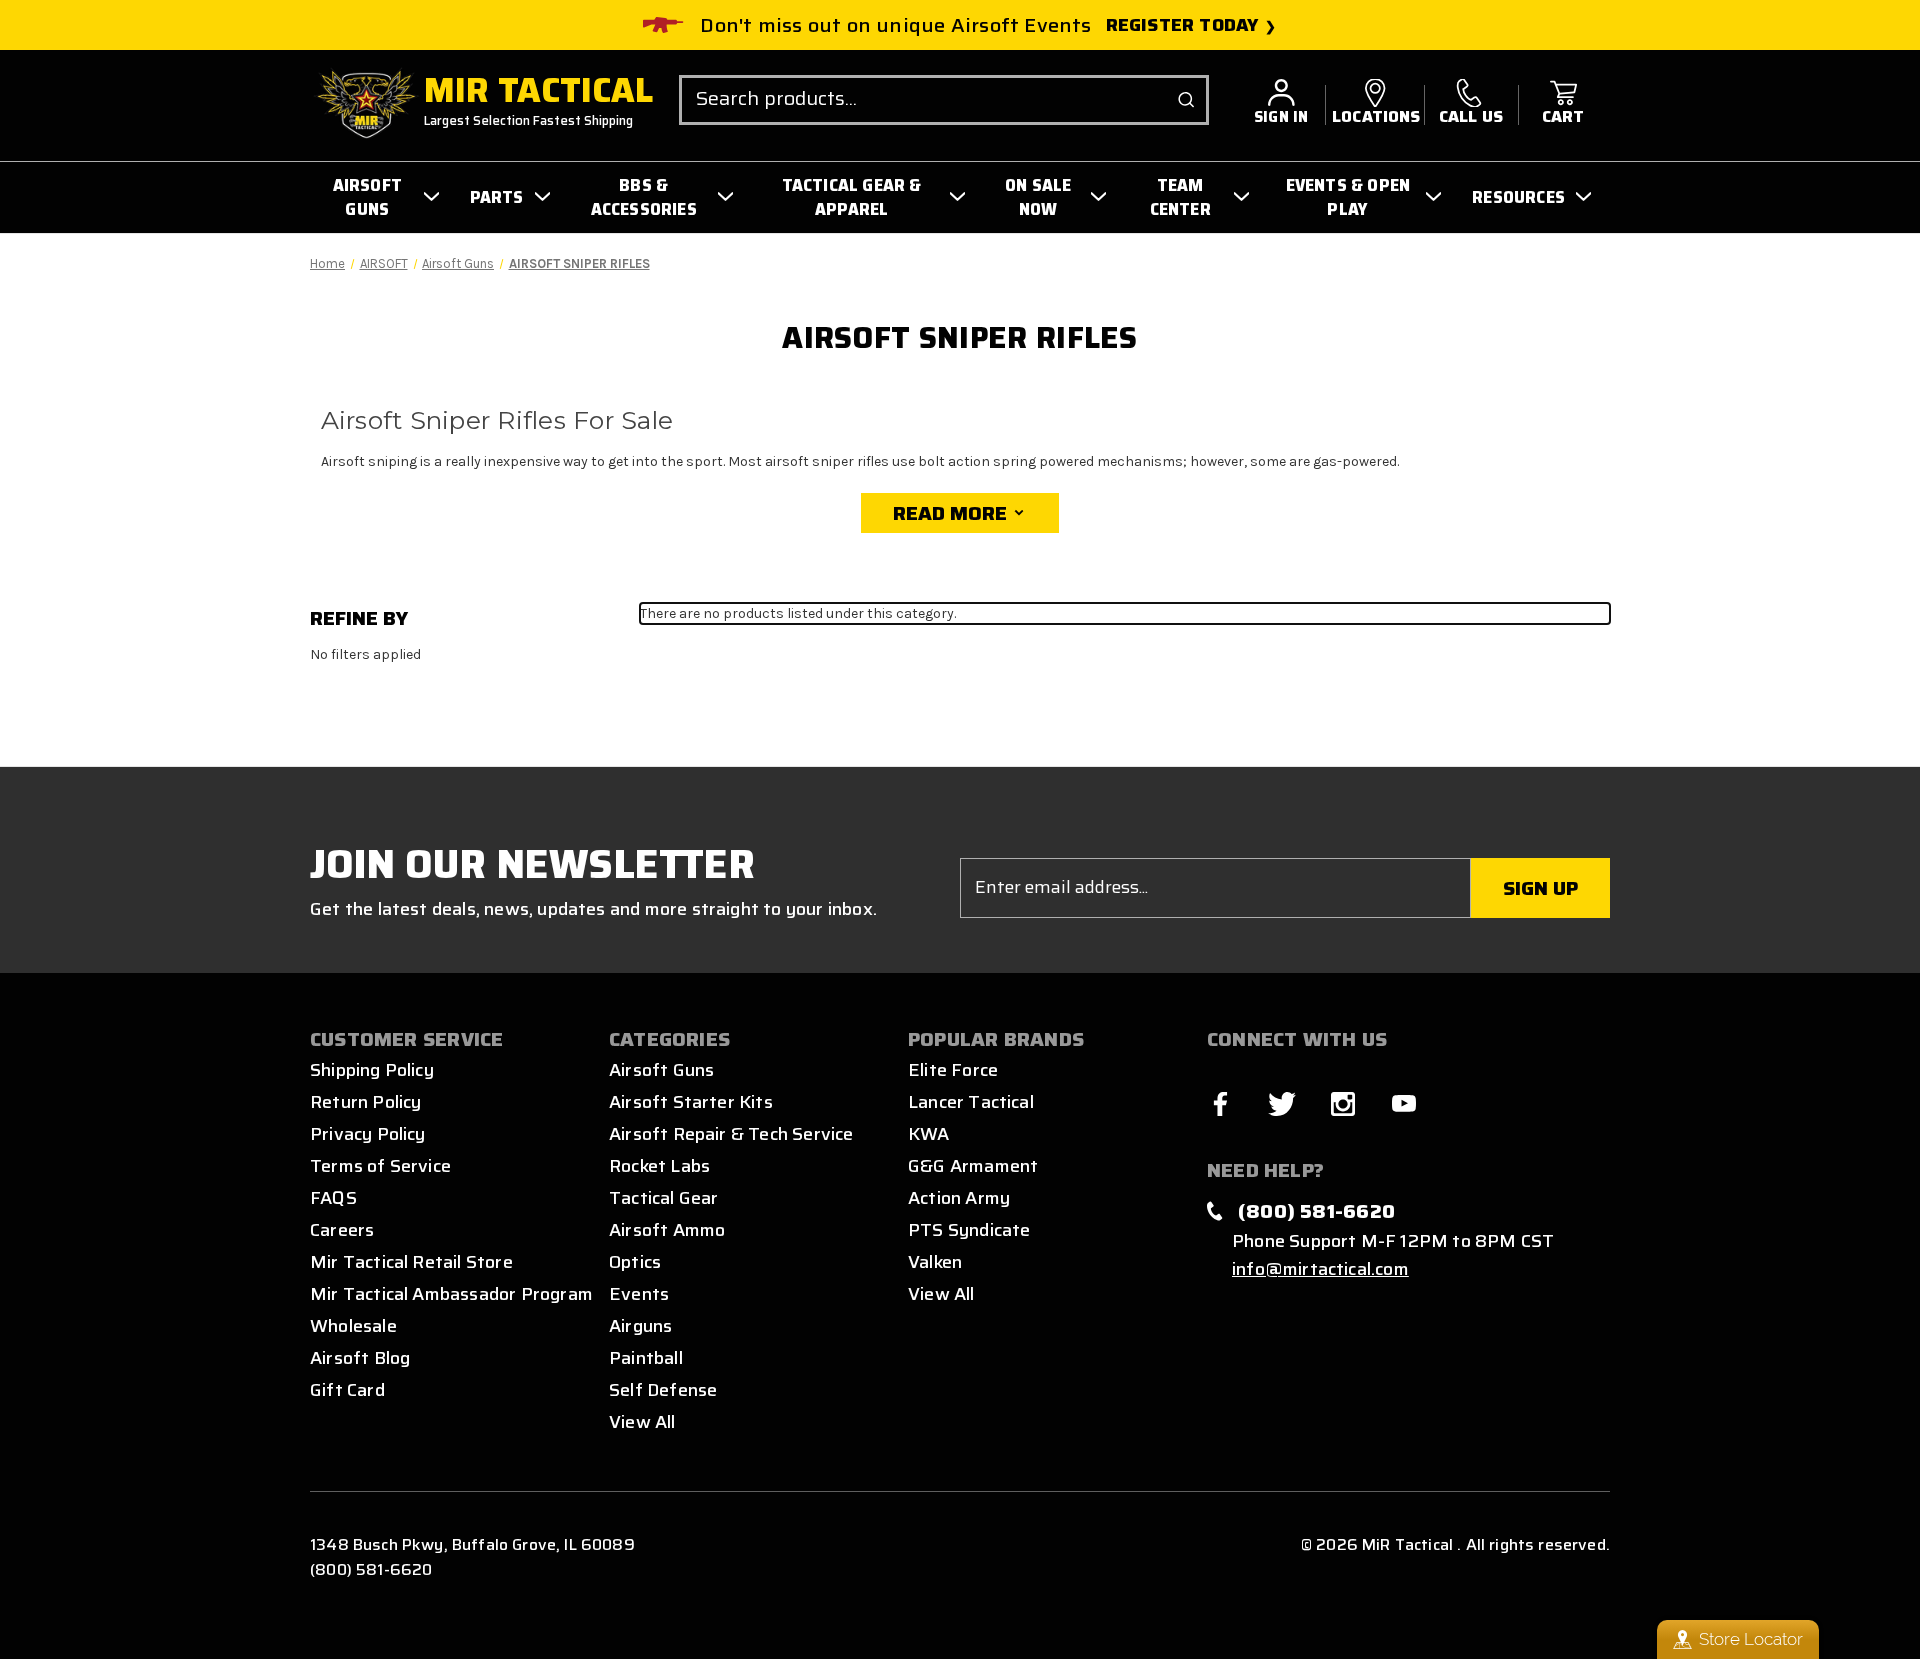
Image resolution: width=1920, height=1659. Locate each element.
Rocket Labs (659, 1166)
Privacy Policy (368, 1134)
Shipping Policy (372, 1070)
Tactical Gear (663, 1198)
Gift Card (347, 1390)
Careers (342, 1230)
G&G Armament (973, 1166)
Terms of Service (380, 1166)
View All (642, 1422)
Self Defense (663, 1390)
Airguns (640, 1326)
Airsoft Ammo (667, 1230)
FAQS (333, 1198)
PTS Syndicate (969, 1230)
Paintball (646, 1358)
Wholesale (353, 1326)
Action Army (959, 1198)
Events (639, 1294)
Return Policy (365, 1102)
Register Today (1182, 25)
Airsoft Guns (661, 1070)
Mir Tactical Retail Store (411, 1262)
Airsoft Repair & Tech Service (731, 1134)
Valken (935, 1262)
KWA (929, 1134)
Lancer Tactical (971, 1102)
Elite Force (953, 1070)
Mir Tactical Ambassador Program (451, 1294)
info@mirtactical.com (1320, 1269)
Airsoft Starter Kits (691, 1102)
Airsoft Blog (360, 1358)
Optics (635, 1262)
